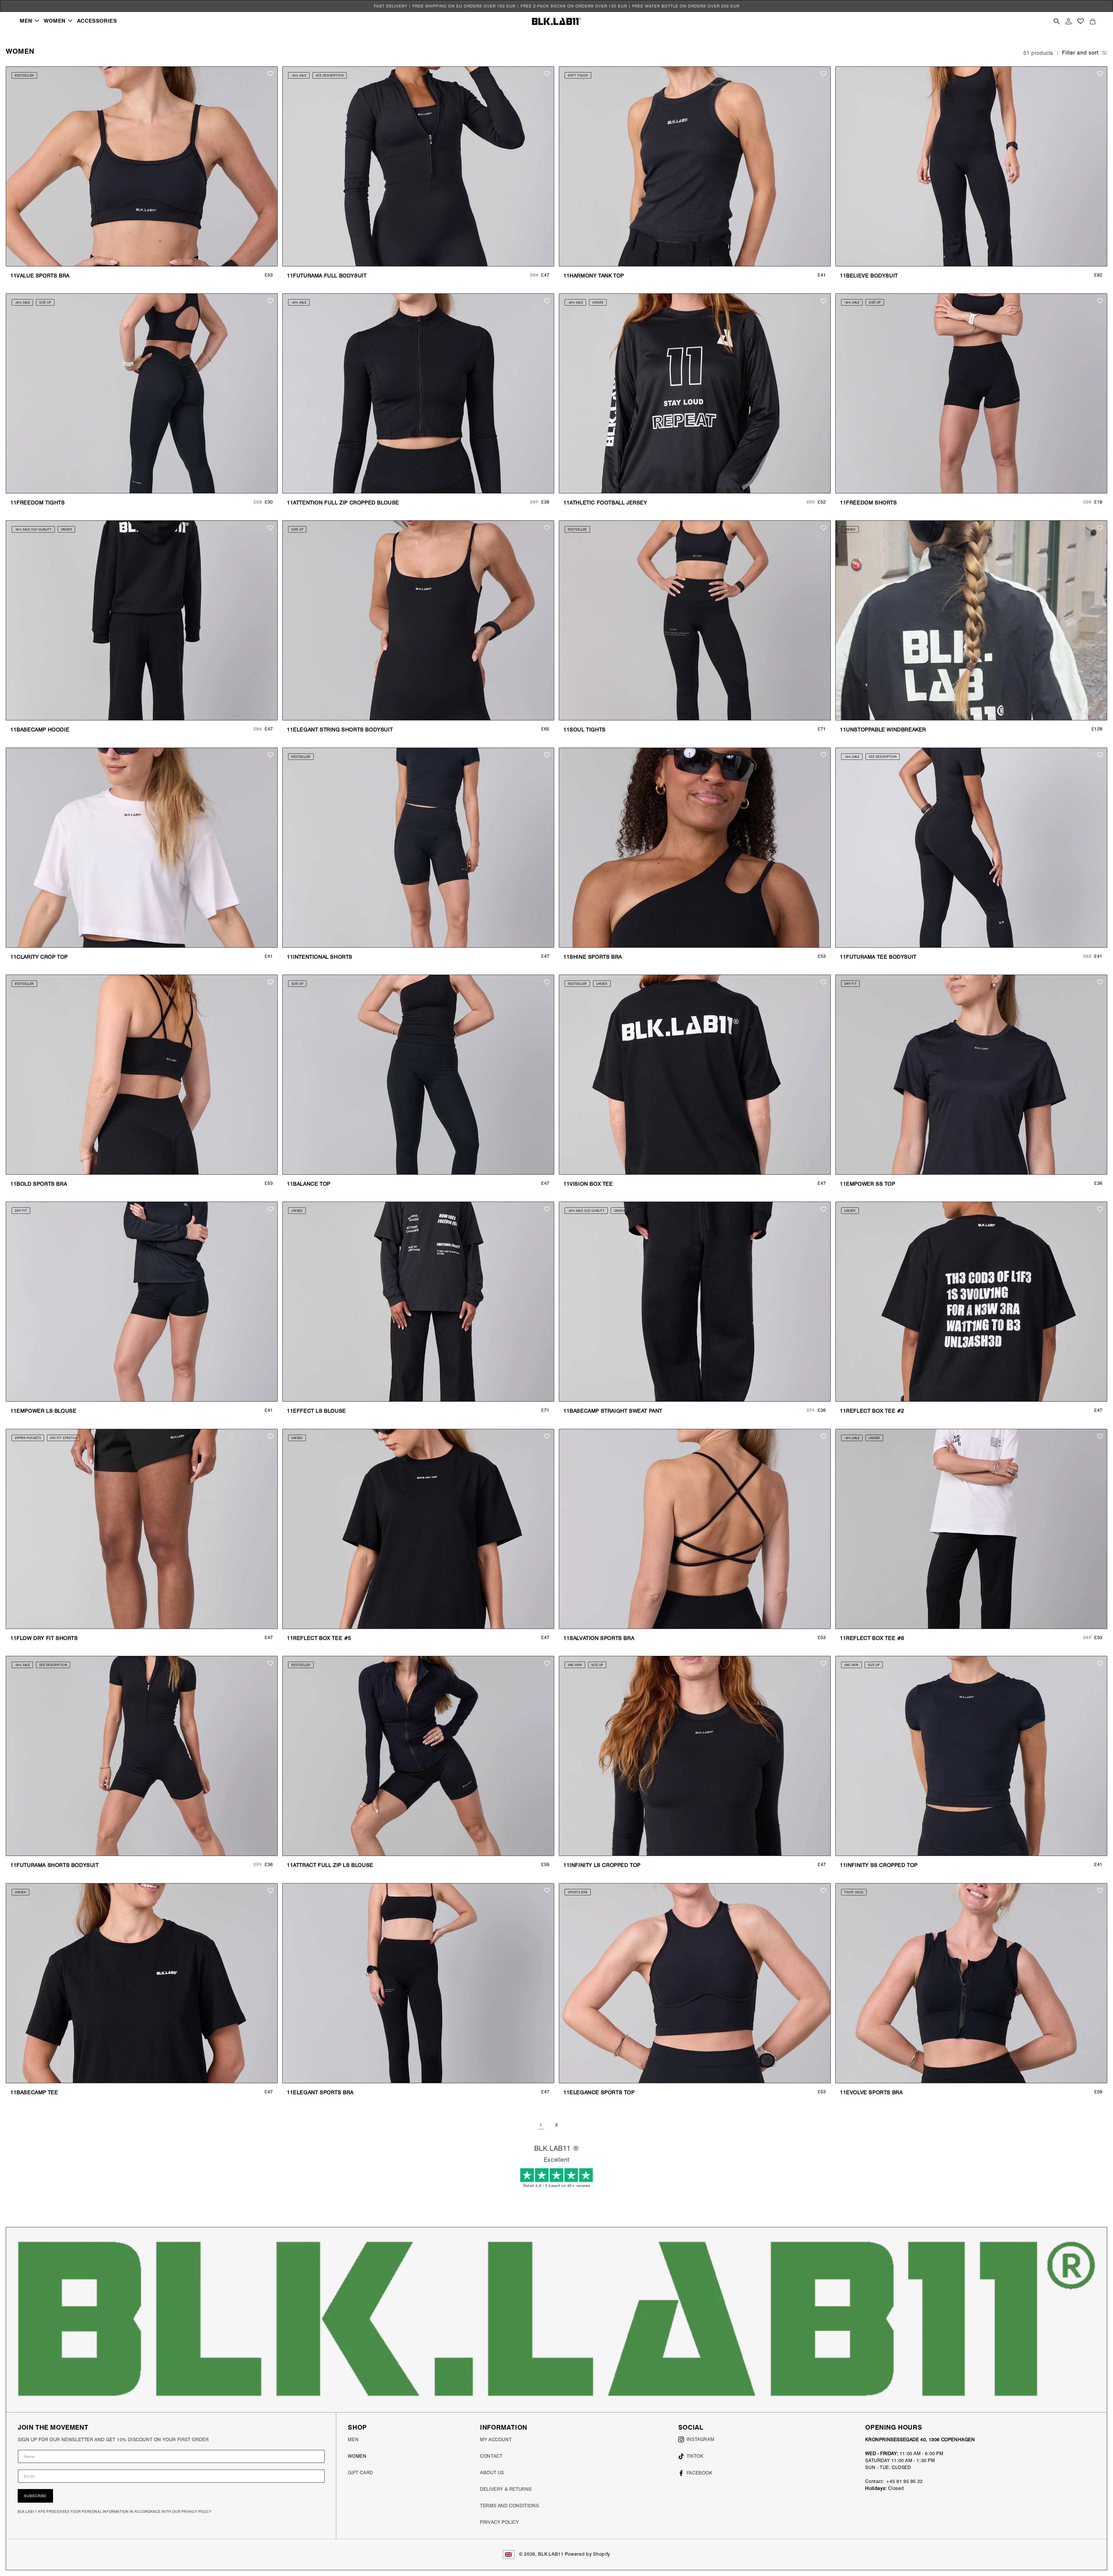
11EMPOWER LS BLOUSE (43, 1411)
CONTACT (491, 2456)
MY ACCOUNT (496, 2440)
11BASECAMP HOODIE (40, 730)
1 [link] (541, 2125)
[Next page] (572, 2125)
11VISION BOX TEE (588, 1184)
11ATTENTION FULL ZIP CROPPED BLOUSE (343, 503)
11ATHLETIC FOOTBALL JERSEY (605, 503)
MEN (353, 2440)
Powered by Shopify (588, 2554)
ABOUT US (492, 2473)
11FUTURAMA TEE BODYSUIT (878, 957)
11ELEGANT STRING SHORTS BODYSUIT (340, 730)
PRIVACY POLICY (499, 2522)
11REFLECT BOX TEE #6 (872, 1638)
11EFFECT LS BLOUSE (317, 1411)
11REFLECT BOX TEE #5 (319, 1638)
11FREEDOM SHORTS (869, 503)
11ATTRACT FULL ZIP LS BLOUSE (330, 1865)
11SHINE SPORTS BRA (593, 957)
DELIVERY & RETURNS (506, 2489)
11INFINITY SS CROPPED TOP (879, 1865)
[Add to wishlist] (270, 74)
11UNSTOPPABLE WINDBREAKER (883, 730)
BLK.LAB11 (551, 2554)
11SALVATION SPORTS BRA (599, 1638)
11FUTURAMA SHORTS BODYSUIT (55, 1865)
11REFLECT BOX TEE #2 (872, 1411)
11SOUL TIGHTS (585, 730)
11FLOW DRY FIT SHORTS (44, 1638)
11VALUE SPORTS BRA (40, 276)
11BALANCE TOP (309, 1184)
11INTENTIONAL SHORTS (320, 957)
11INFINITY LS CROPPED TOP (602, 1865)
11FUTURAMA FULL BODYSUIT (327, 276)
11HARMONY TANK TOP (594, 276)
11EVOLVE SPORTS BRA (871, 2092)
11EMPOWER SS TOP (868, 1184)
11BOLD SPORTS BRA (39, 1184)
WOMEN (357, 2456)
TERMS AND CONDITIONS (509, 2506)
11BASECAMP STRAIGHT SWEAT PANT (613, 1411)
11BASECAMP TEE (34, 2092)
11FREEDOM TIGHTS (38, 503)
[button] (29, 21)
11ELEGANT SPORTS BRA (320, 2092)
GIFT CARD (360, 2473)
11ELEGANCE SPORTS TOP (599, 2092)
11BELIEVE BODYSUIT (869, 276)
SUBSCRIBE (35, 2496)
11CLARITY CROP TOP (39, 957)
